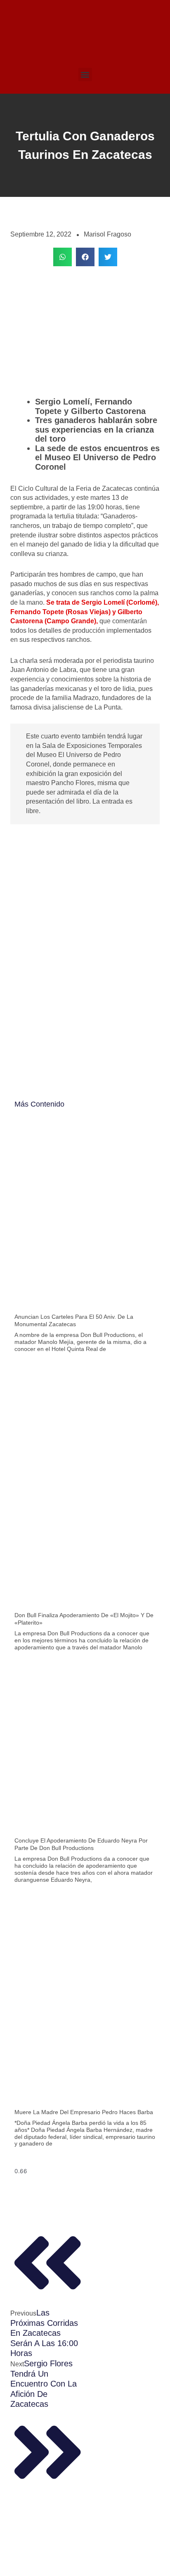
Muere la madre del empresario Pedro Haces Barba (84, 2112)
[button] (85, 75)
